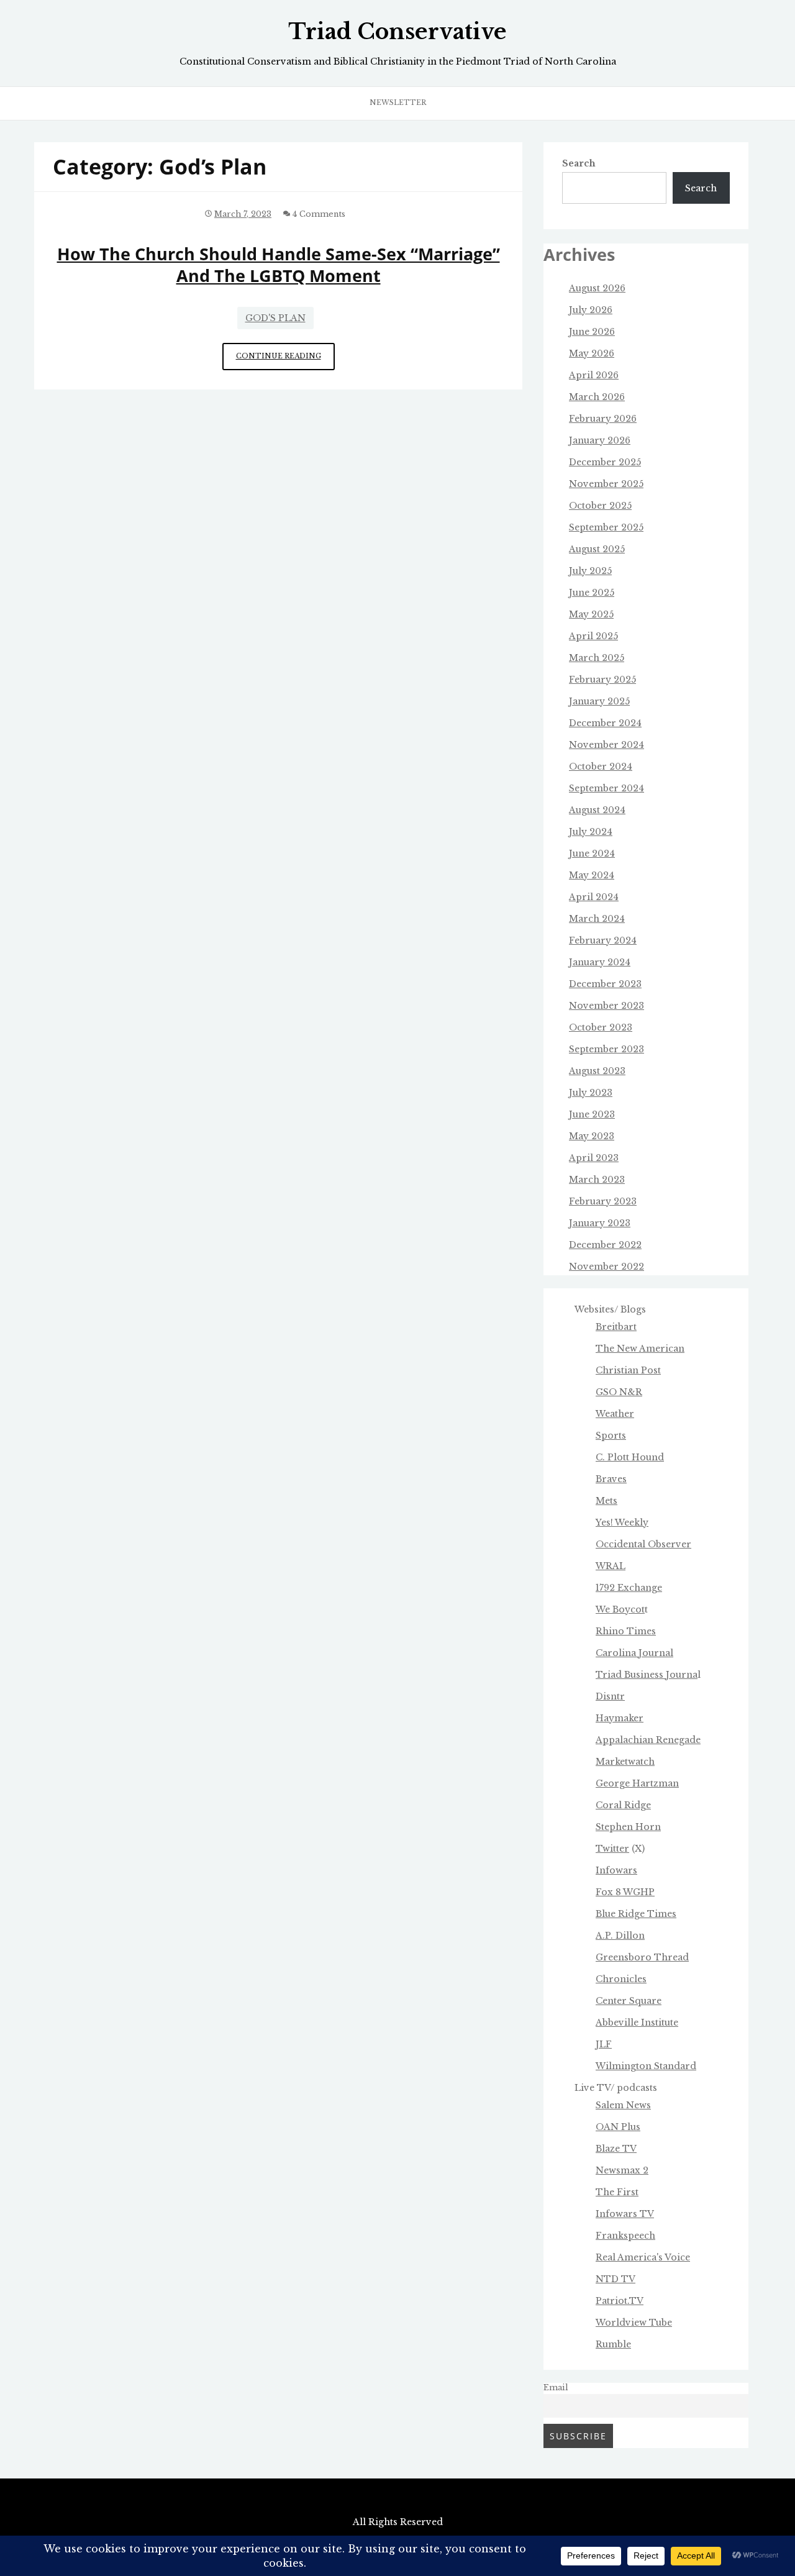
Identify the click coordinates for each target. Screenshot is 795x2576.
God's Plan (275, 318)
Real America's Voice (643, 2257)
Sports (611, 1436)
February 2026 (603, 419)
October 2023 (601, 1027)
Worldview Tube (634, 2323)
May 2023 (592, 1136)
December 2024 (605, 723)
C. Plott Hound (630, 1457)
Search (579, 163)
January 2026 (600, 440)
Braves (611, 1479)
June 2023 (592, 1114)
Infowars (616, 1870)
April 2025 (593, 636)
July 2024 (591, 832)
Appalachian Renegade (648, 1740)
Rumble (613, 2344)
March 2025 (597, 658)
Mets (606, 1501)
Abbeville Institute (637, 2023)
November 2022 (606, 1267)
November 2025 (606, 484)
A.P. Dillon (620, 1936)
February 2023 (603, 1201)
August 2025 (597, 549)
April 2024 (594, 897)
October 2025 (600, 506)
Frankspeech (625, 2236)
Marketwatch (625, 1762)
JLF (604, 2044)
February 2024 (603, 940)
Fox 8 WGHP (625, 1892)
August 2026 (597, 288)
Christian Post (628, 1370)
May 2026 (592, 353)
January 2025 (599, 701)
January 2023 (600, 1223)
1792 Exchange (629, 1588)
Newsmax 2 (622, 2170)
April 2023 (594, 1158)
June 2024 (592, 853)
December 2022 (605, 1245)
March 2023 (597, 1180)
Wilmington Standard (646, 2066)
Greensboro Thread (642, 1957)
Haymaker (620, 1718)
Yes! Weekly (622, 1522)
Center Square (629, 2001)
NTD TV (616, 2279)
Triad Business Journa (647, 1675)
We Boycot (620, 1609)
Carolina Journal (634, 1653)
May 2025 (591, 614)
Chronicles (621, 1979)
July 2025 (590, 571)
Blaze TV (616, 2149)
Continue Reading (285, 361)
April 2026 (594, 375)
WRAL (611, 1566)
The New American (640, 1349)
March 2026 (597, 397)
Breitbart (616, 1327)
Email (556, 2387)
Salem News (623, 2105)
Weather (615, 1414)
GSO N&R (619, 1392)
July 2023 (591, 1093)
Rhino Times (626, 1631)
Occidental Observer (643, 1544)
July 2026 (591, 310)
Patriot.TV (620, 2301)
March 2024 (597, 919)
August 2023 (597, 1071)
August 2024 (597, 810)
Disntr (610, 1696)
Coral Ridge (623, 1805)
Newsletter (398, 102)
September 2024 (606, 788)
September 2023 (606, 1049)
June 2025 (592, 593)
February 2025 (602, 680)
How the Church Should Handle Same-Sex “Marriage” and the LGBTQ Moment (279, 265)
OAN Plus (618, 2127)
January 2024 (600, 962)
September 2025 (606, 527)
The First (617, 2192)
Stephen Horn (628, 1827)
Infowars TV (625, 2214)
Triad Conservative (397, 32)
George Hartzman (637, 1783)
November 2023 (606, 1006)
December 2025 (605, 462)
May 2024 (592, 875)
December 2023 (605, 984)
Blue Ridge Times (636, 1914)
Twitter (612, 1849)
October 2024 (601, 767)
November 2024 (606, 745)
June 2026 (592, 332)
